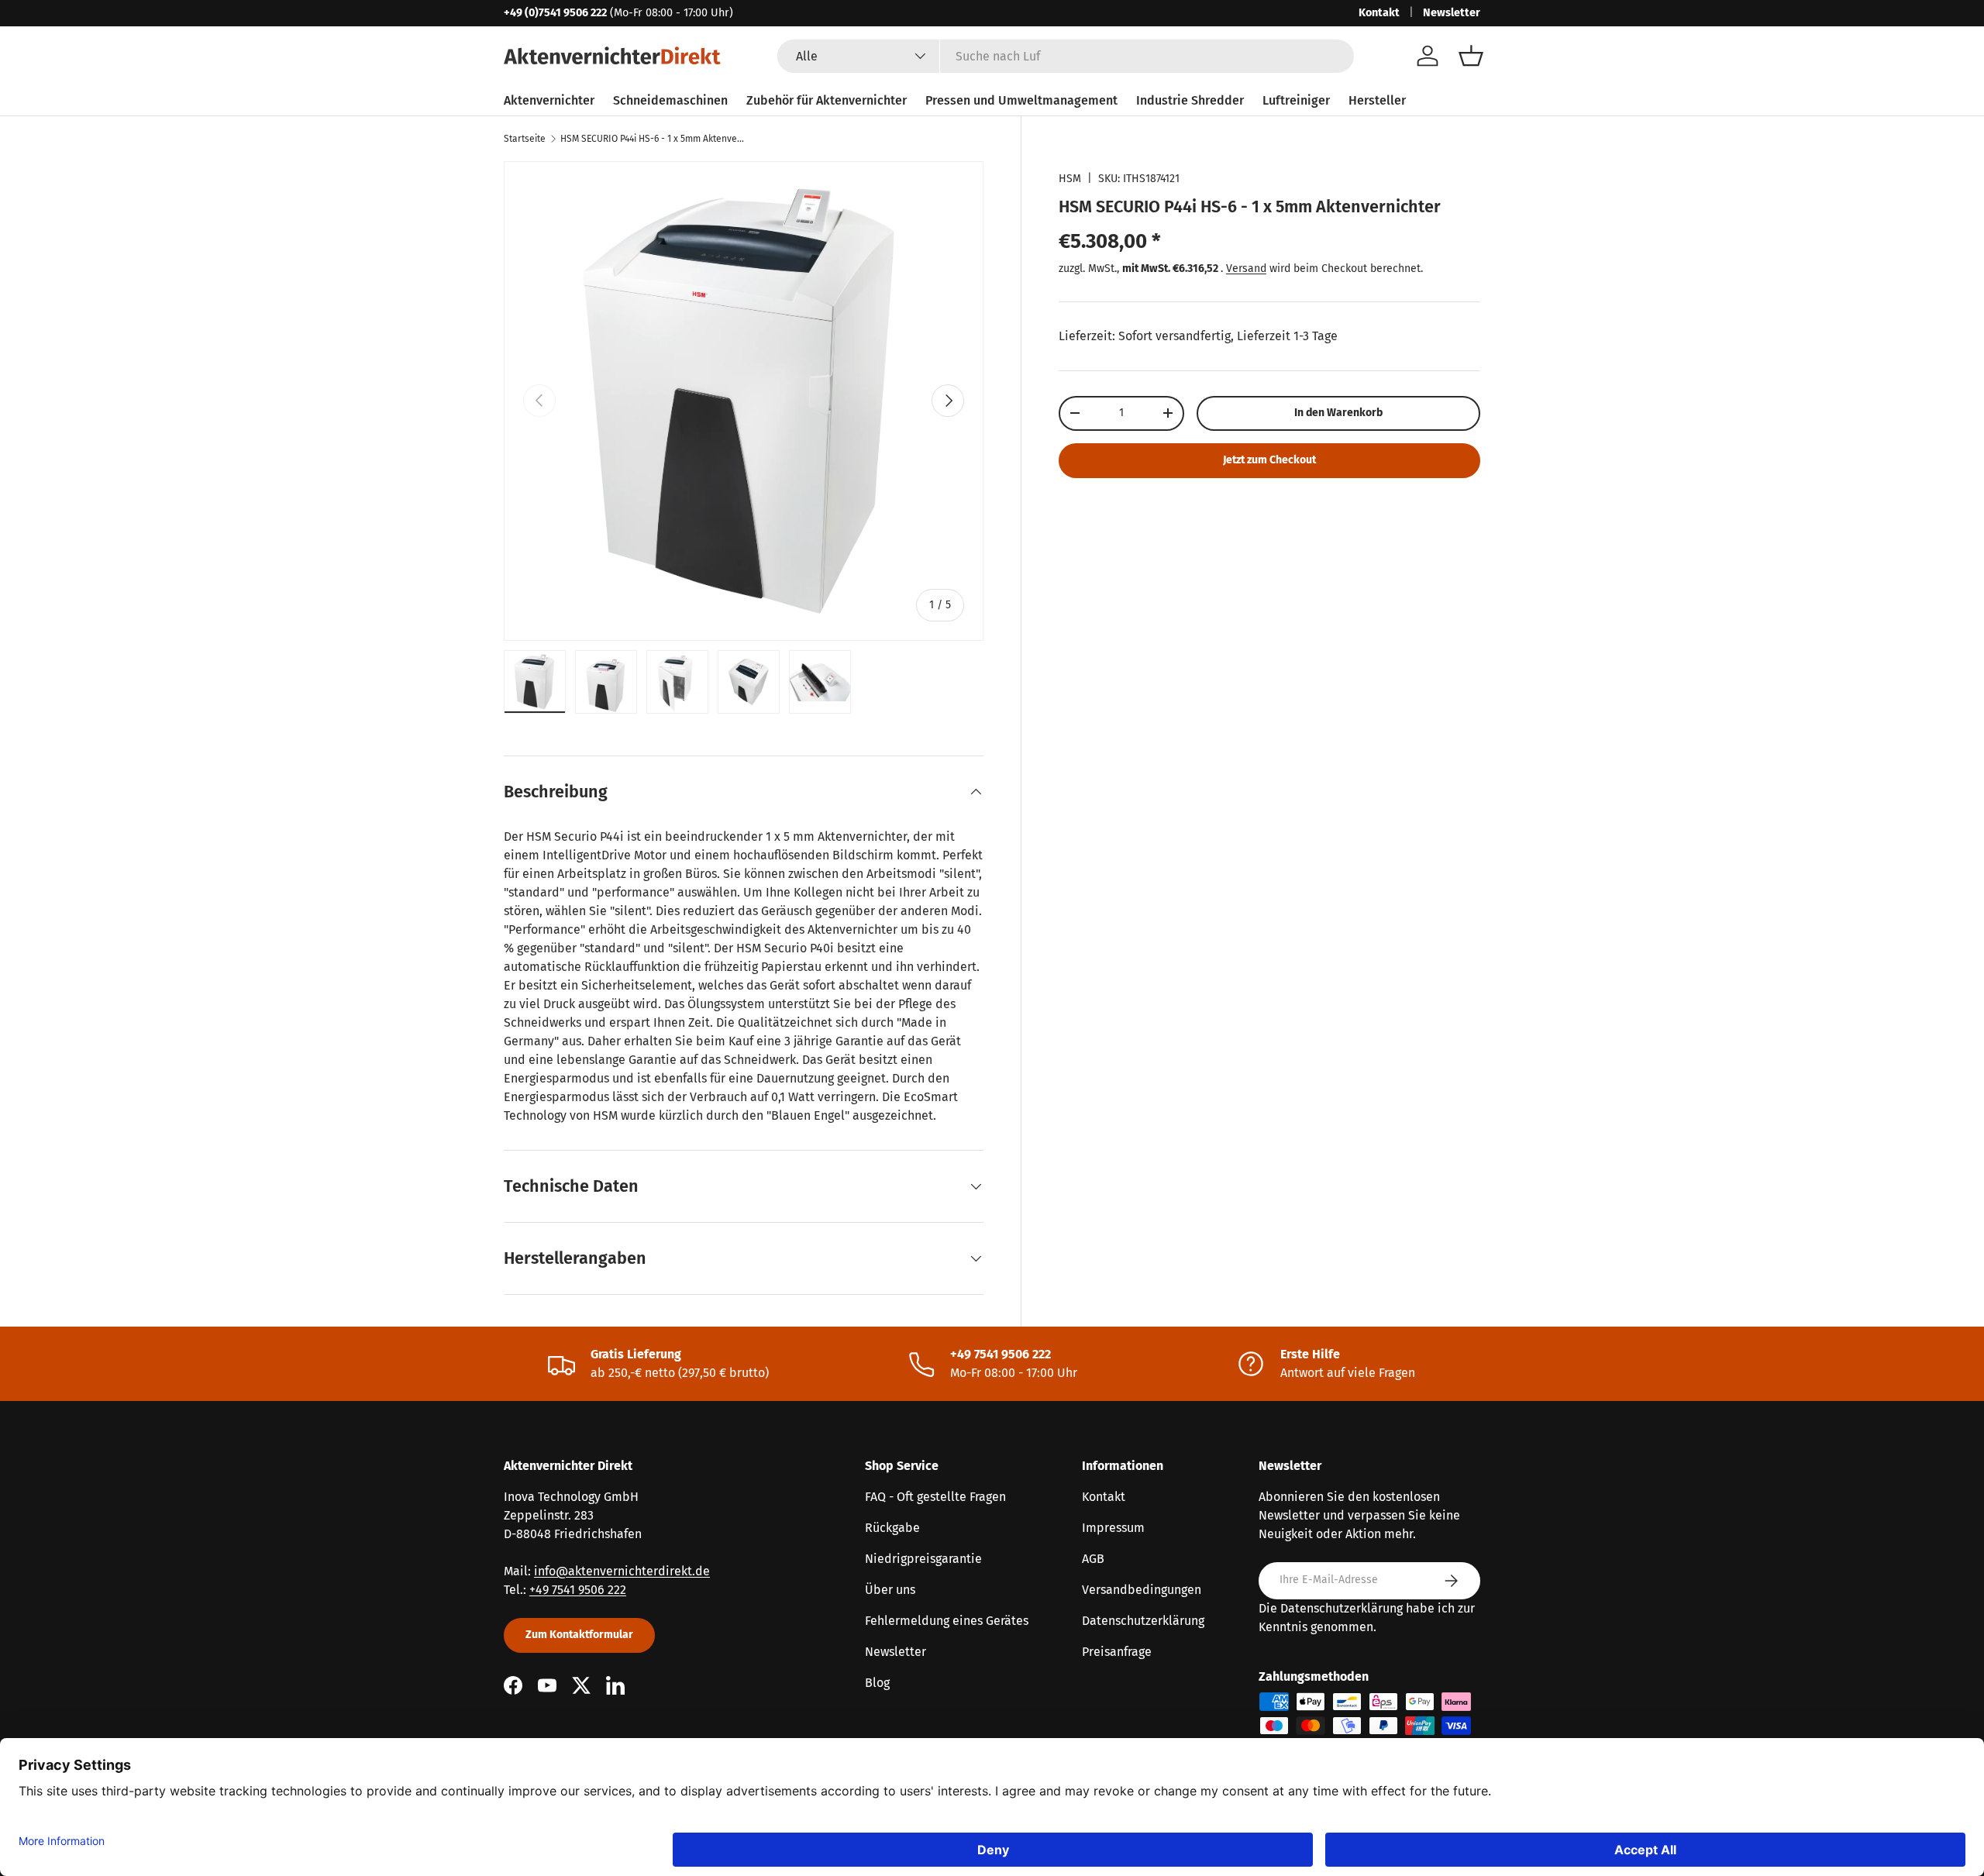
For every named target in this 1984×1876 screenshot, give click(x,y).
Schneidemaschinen (670, 100)
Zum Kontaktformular (579, 1635)
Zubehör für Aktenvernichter (827, 100)
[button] (1471, 56)
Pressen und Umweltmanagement (1021, 100)
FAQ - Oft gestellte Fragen (935, 1497)
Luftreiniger (1296, 100)
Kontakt (1379, 13)
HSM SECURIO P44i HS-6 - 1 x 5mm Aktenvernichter (653, 139)
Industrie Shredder (1190, 100)
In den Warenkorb (1338, 413)
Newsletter (1452, 13)
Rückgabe (892, 1528)
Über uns (890, 1590)
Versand (1246, 268)
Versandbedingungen (1142, 1590)
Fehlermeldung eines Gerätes (947, 1621)
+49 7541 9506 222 (578, 1590)
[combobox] (1066, 56)
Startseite (525, 139)
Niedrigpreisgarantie (923, 1559)
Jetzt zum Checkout (1269, 460)
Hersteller (1377, 100)
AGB (1093, 1559)
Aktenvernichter (549, 100)
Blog (877, 1683)
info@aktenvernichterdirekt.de (622, 1571)
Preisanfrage (1117, 1652)
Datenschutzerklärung (1143, 1621)
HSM (1070, 179)
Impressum (1113, 1528)
